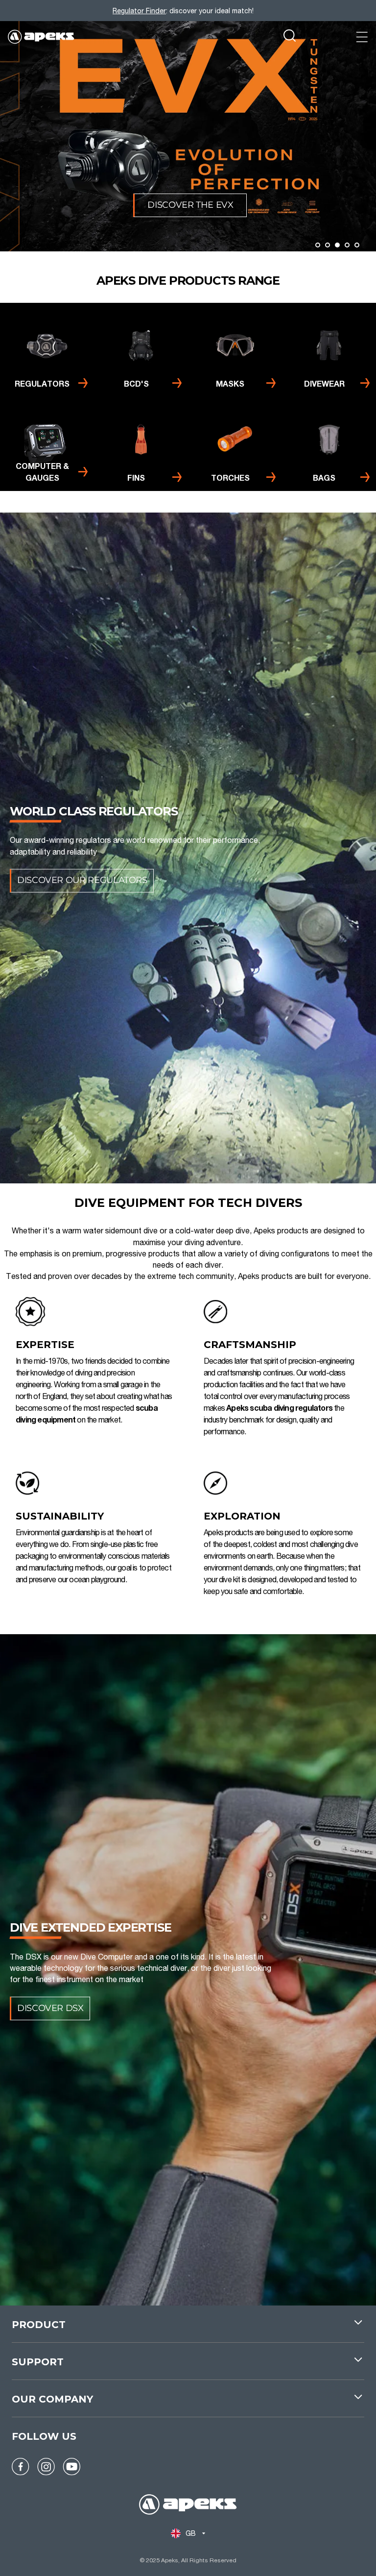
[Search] (290, 37)
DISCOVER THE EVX (190, 205)
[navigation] (188, 2330)
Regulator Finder (139, 11)
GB (191, 2533)
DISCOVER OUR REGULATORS (82, 881)
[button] (318, 245)
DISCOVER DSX (50, 2008)
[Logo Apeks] (41, 37)
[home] (188, 2506)
